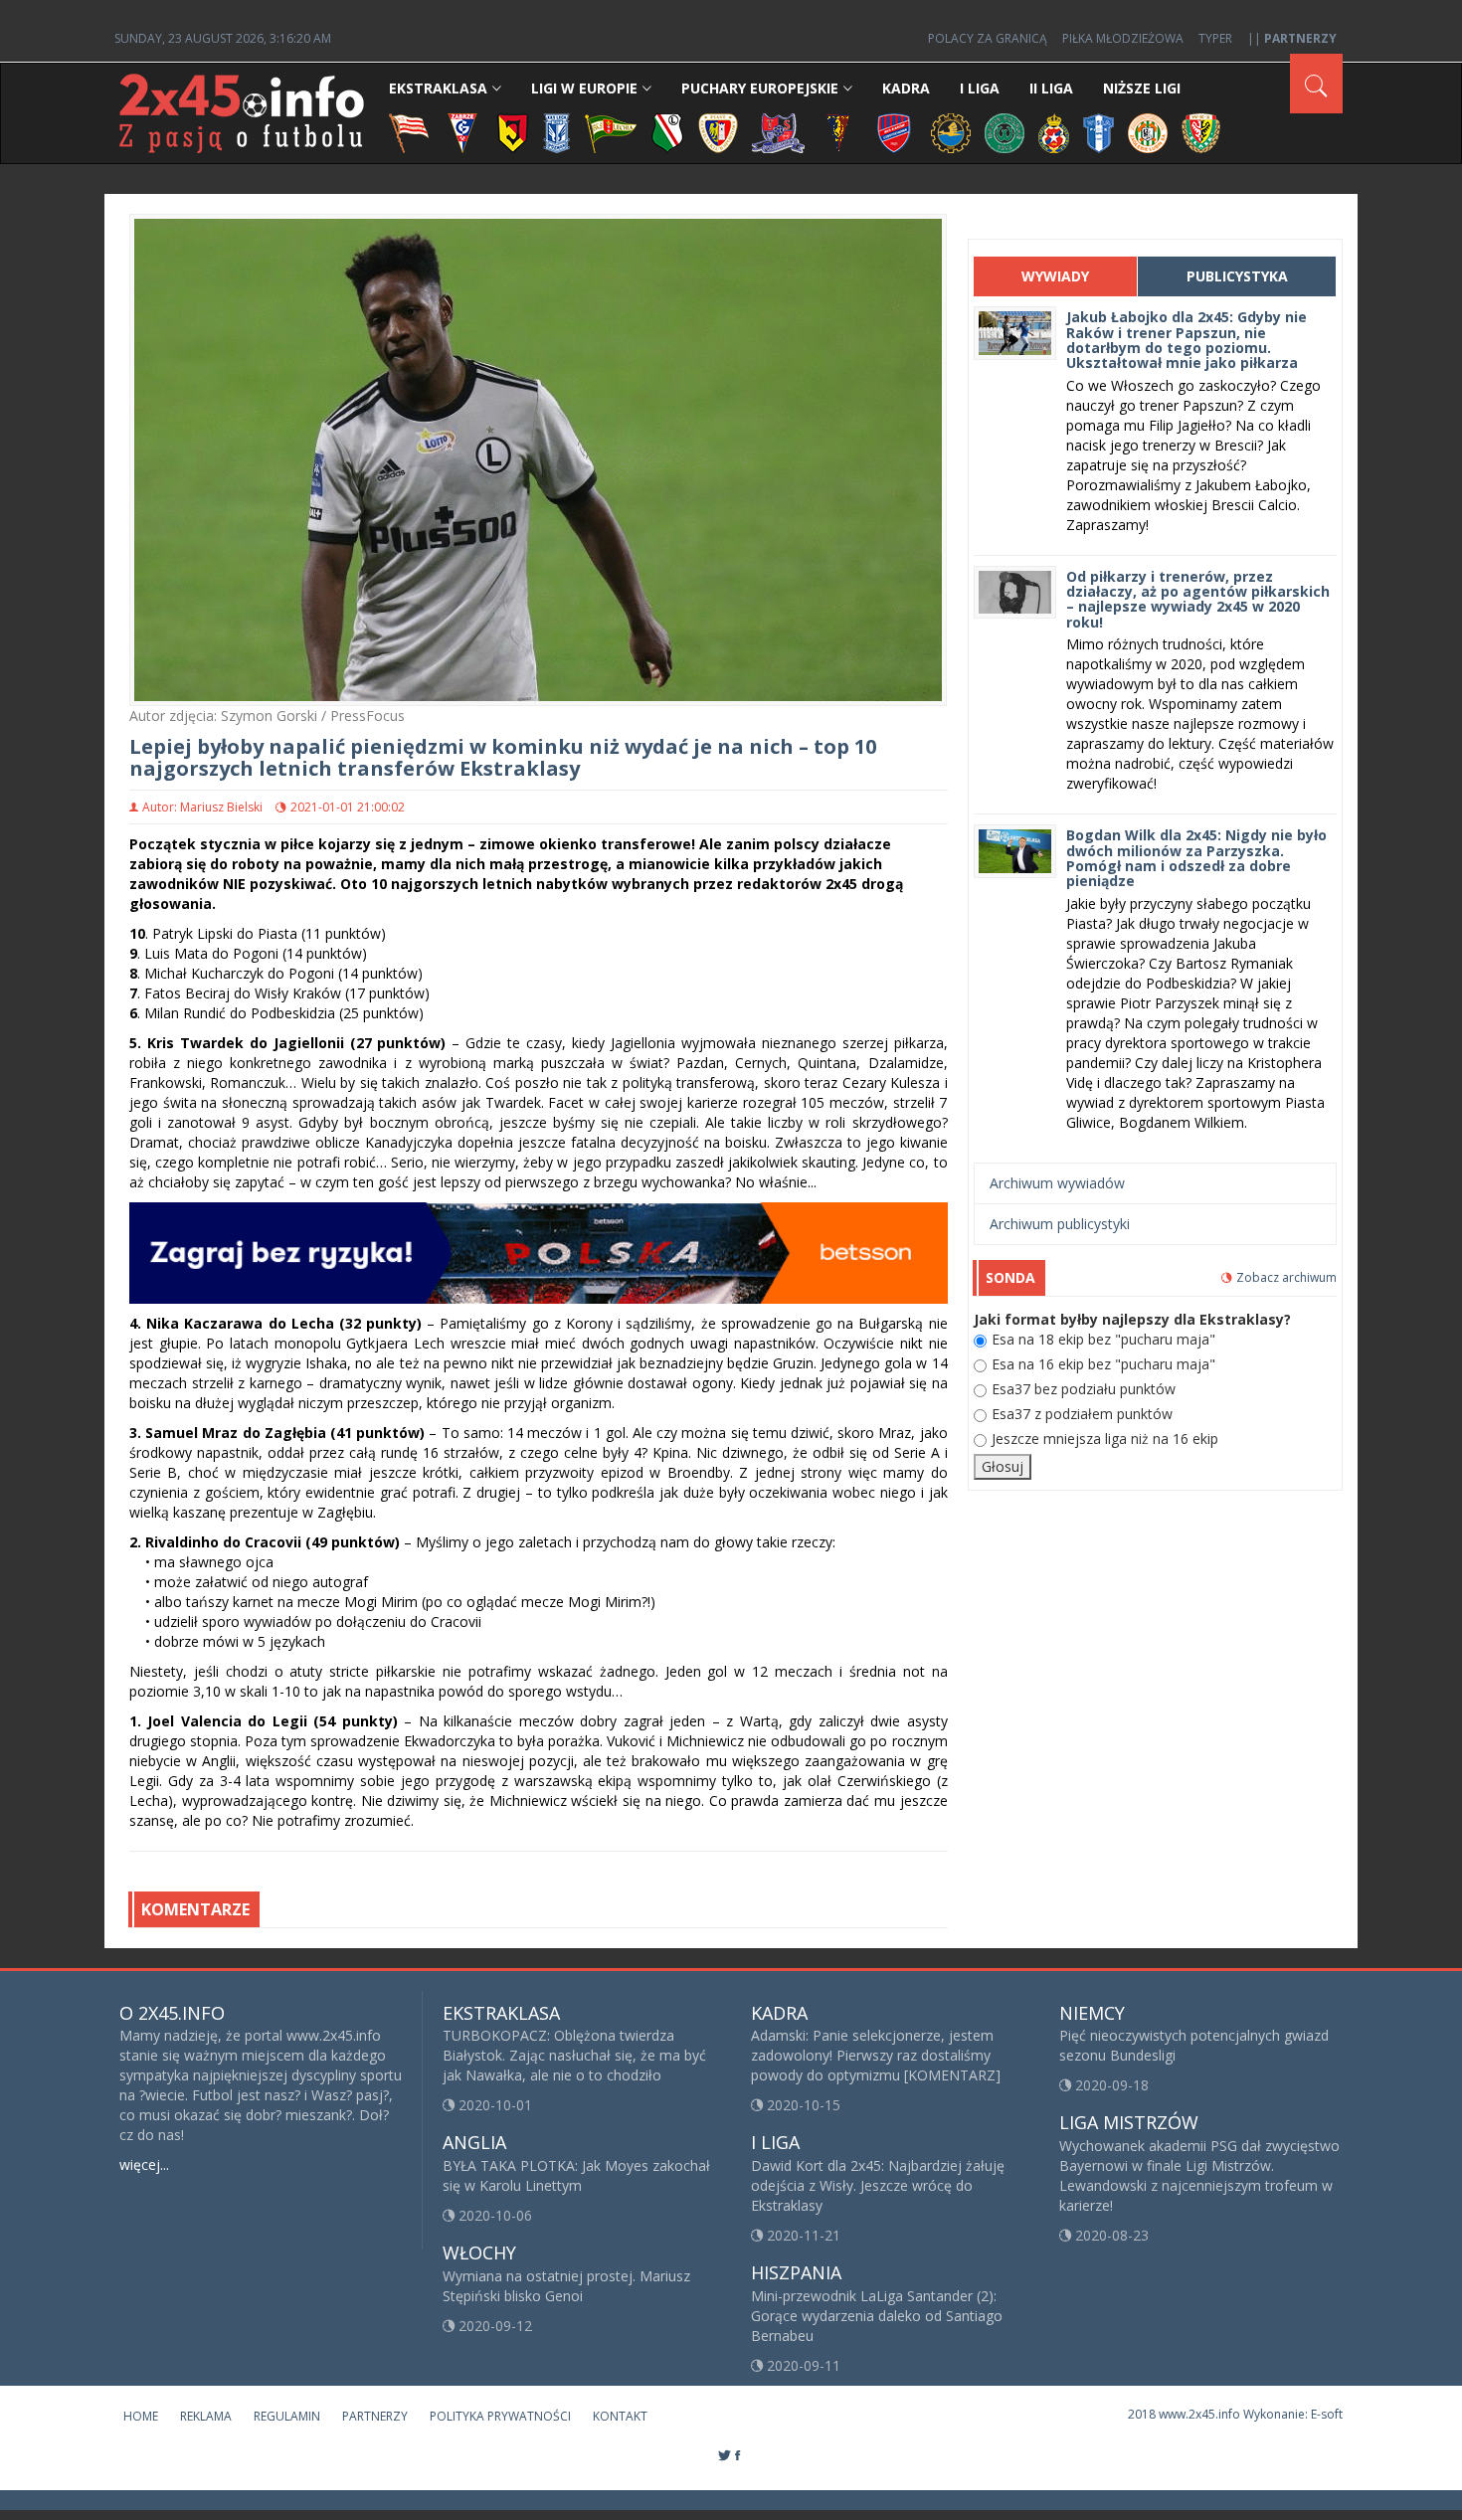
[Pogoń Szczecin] (838, 132)
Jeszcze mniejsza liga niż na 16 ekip (1105, 1439)
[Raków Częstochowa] (895, 132)
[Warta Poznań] (1005, 132)
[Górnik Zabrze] (462, 132)
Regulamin (287, 2416)
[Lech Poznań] (557, 132)
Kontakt (620, 2416)
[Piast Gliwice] (718, 132)
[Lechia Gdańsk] (611, 132)
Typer (1215, 38)
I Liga (980, 88)
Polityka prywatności (500, 2416)
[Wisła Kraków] (1054, 132)
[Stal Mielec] (951, 132)
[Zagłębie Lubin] (1148, 132)
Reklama (206, 2416)
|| (1292, 38)
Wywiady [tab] (1055, 276)
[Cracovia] (409, 132)
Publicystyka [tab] (1237, 276)
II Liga (1051, 88)
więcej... (144, 2164)
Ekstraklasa (438, 88)
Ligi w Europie (584, 88)
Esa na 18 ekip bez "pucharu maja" (1103, 1339)
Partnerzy (375, 2416)
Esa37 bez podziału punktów (1084, 1389)
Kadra (906, 88)
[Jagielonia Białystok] (513, 132)
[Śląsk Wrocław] (1201, 132)
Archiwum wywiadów (1057, 1183)
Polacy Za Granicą (988, 38)
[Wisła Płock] (1098, 132)
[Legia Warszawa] (667, 132)
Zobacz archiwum (1286, 1277)
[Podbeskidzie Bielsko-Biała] (778, 132)
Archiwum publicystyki (1060, 1224)
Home (141, 2416)
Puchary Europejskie (760, 88)
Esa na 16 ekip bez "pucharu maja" (1103, 1364)
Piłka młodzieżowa (1123, 38)
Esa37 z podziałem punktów (1082, 1414)
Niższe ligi (1142, 88)
